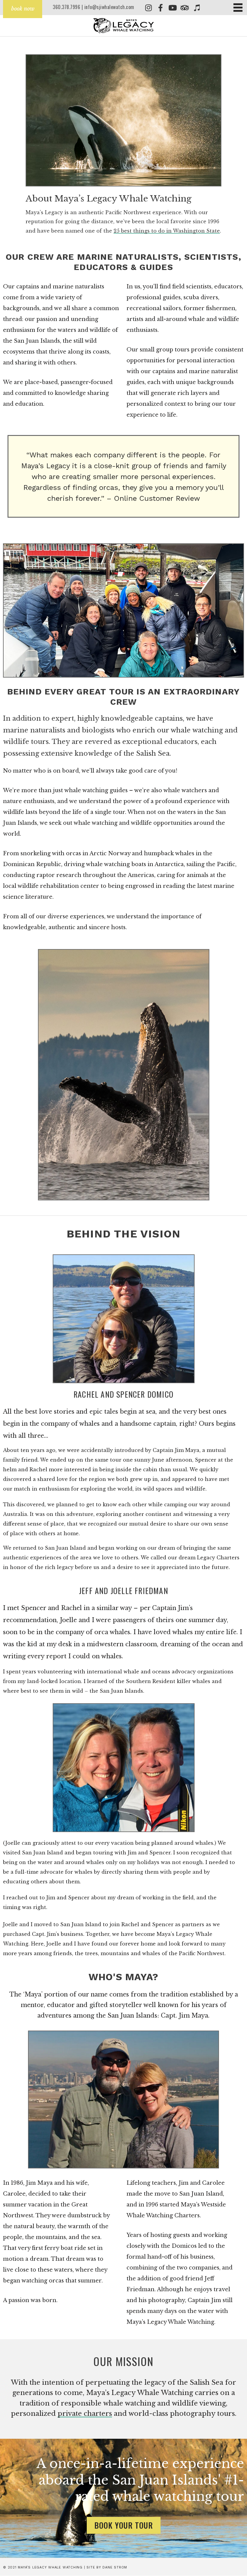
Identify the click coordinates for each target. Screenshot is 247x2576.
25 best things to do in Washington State (167, 231)
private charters (85, 2414)
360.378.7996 (66, 7)
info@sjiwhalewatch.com (109, 7)
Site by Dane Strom (107, 2567)
